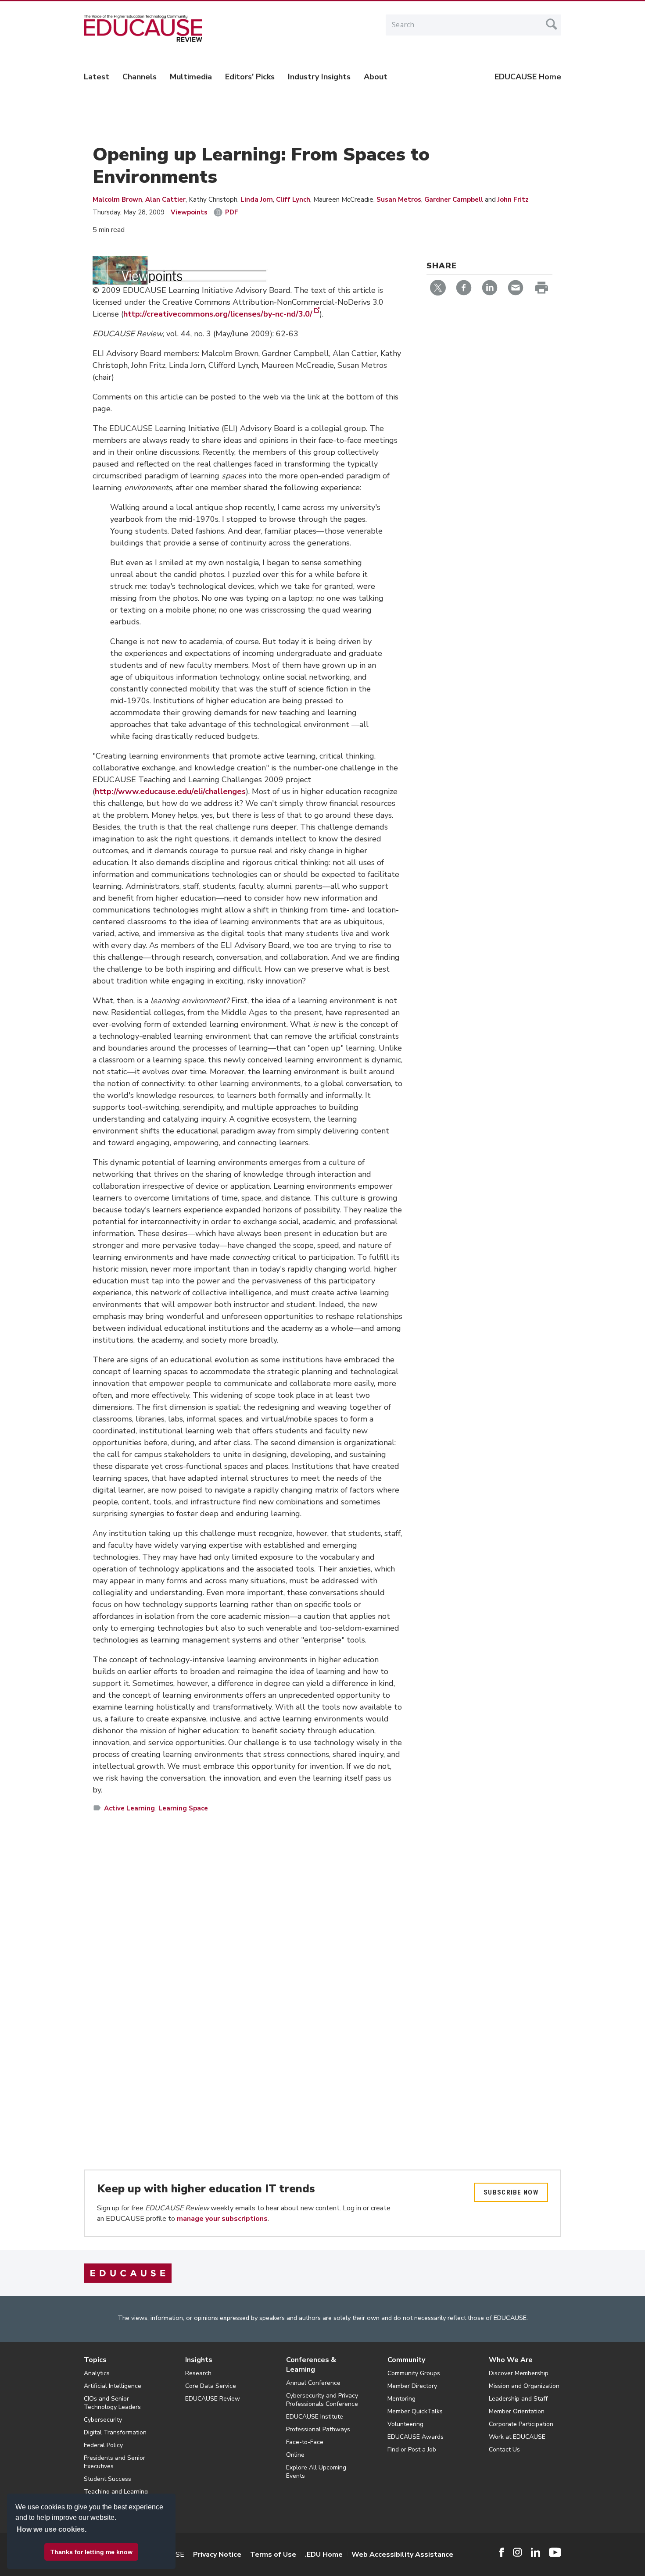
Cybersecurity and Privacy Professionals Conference (322, 2400)
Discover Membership (519, 2373)
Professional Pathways (318, 2429)
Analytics (97, 2373)
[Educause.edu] (128, 2273)
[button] (512, 2556)
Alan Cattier (165, 200)
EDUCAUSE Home (528, 77)
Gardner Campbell (454, 200)
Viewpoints (189, 212)
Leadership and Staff (518, 2399)
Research (198, 2373)
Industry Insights (319, 77)
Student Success (107, 2479)
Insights (199, 2360)
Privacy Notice (217, 2555)
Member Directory (412, 2386)
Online (295, 2455)
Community (406, 2360)
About (376, 77)
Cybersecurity (103, 2420)
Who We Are (511, 2360)
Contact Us (504, 2450)
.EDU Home (324, 2555)
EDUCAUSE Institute (315, 2417)
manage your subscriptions (222, 2219)
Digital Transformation (115, 2432)
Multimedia (191, 77)
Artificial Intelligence (113, 2386)
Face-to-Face (305, 2442)
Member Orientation (517, 2411)
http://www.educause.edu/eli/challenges (170, 791)
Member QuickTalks (415, 2411)
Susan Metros (399, 200)
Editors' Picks (250, 77)
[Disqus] (248, 1947)
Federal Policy (103, 2445)
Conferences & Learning (311, 2365)
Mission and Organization (524, 2386)
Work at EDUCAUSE (517, 2437)
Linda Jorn (257, 200)
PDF (232, 212)
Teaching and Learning (116, 2492)
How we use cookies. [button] (52, 2529)
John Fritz (513, 200)
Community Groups (414, 2373)
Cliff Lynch (293, 200)
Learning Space (183, 1808)
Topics (95, 2360)
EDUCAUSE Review (213, 2399)
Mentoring (401, 2399)
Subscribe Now (511, 2192)
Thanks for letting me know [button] (91, 2552)
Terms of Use (273, 2555)
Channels (140, 77)
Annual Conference (313, 2383)
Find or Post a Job (412, 2450)
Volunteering (405, 2424)
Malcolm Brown (117, 200)
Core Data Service (211, 2386)
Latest (97, 77)
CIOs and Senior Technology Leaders (112, 2403)
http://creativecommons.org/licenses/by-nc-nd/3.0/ (218, 314)
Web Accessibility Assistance (402, 2555)
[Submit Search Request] (552, 24)
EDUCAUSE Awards (416, 2437)
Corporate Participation (521, 2424)
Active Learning (129, 1808)
